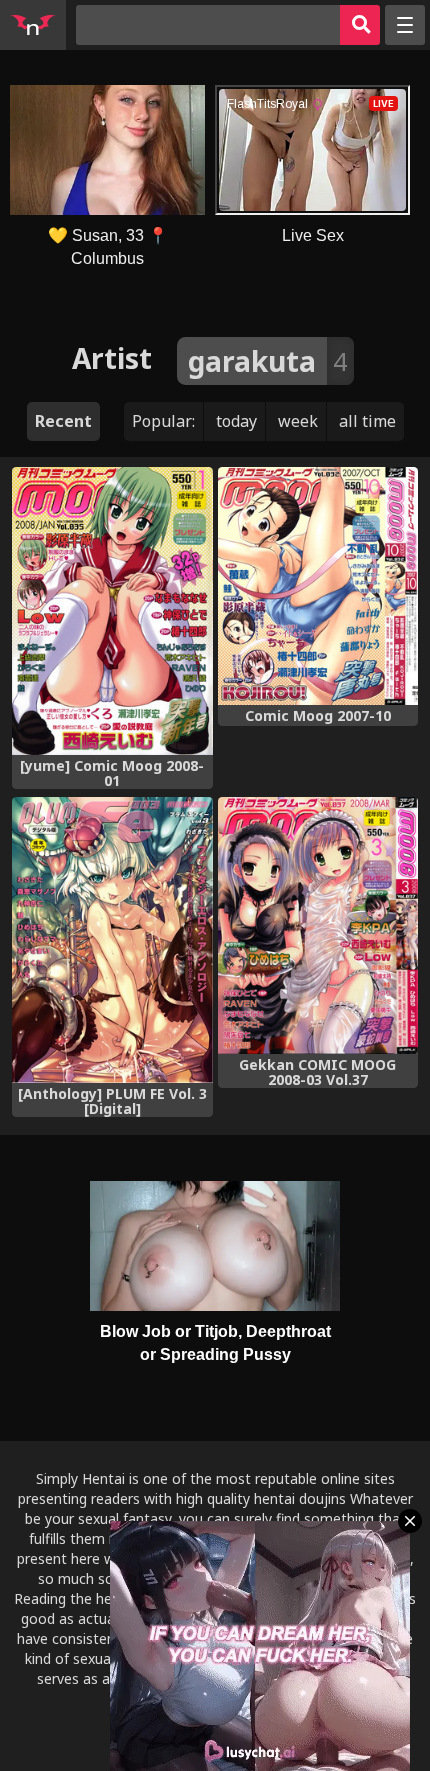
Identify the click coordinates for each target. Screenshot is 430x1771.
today (236, 421)
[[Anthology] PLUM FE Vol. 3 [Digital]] (112, 939)
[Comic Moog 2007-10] (318, 586)
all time (367, 421)
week (298, 421)
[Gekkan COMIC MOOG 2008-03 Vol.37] (318, 925)
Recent (63, 421)
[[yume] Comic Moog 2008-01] (112, 611)
